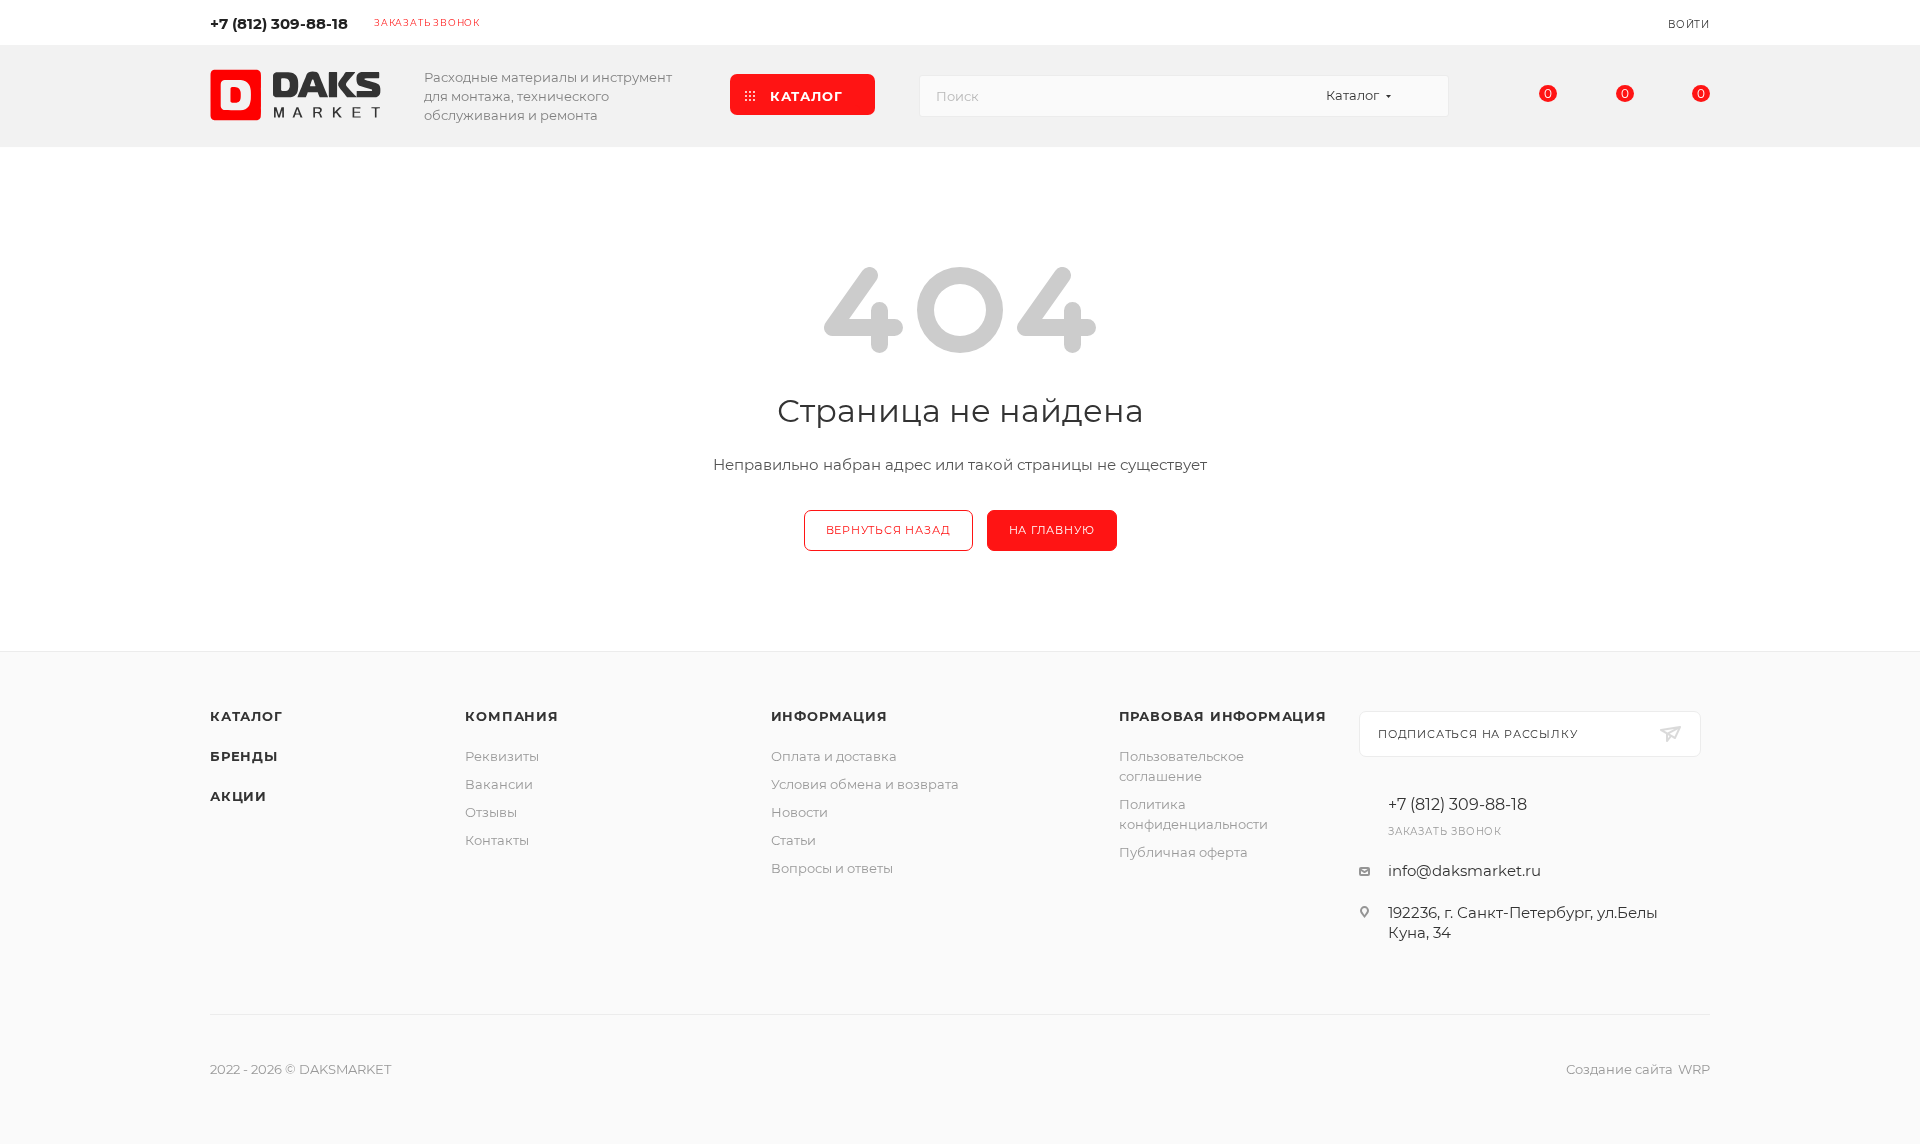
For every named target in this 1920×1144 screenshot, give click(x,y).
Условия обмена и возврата (865, 784)
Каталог (246, 716)
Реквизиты (502, 756)
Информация (829, 716)
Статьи (793, 840)
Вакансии (499, 784)
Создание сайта (1619, 1069)
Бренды (244, 756)
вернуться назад (888, 530)
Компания (511, 716)
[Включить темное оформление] (1592, 22)
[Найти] (1424, 96)
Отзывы (491, 812)
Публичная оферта (1183, 852)
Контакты (497, 840)
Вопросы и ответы (832, 868)
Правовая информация (1223, 716)
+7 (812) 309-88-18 (279, 23)
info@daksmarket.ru (1464, 870)
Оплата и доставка (834, 756)
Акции (238, 796)
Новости (799, 812)
